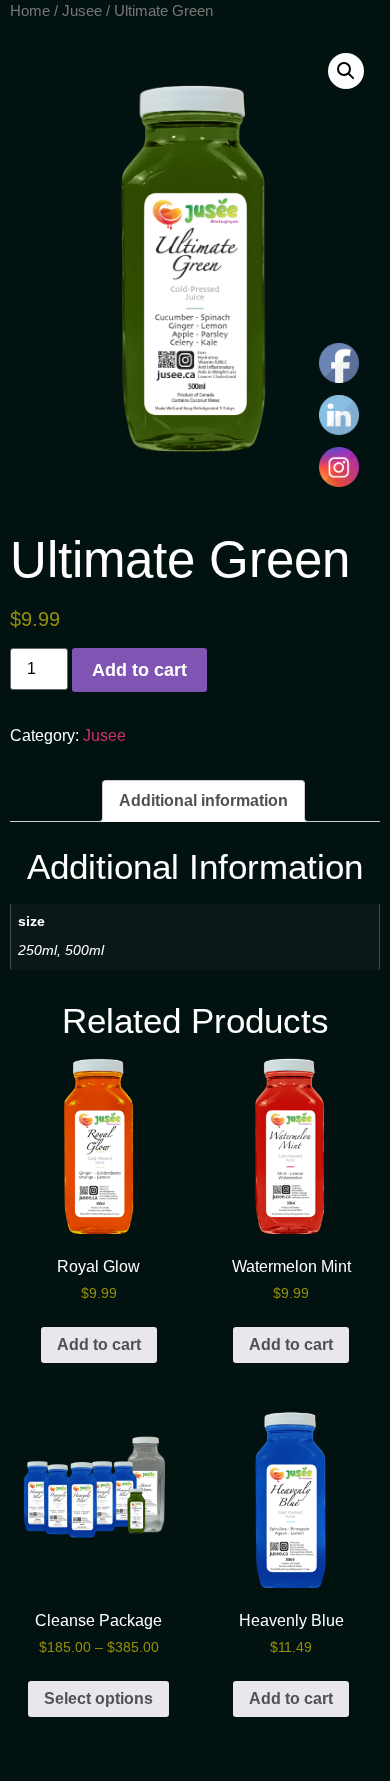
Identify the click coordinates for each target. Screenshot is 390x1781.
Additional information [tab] (203, 800)
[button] (346, 71)
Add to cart (139, 670)
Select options (98, 1698)
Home (30, 11)
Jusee (82, 11)
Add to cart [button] (99, 1344)
